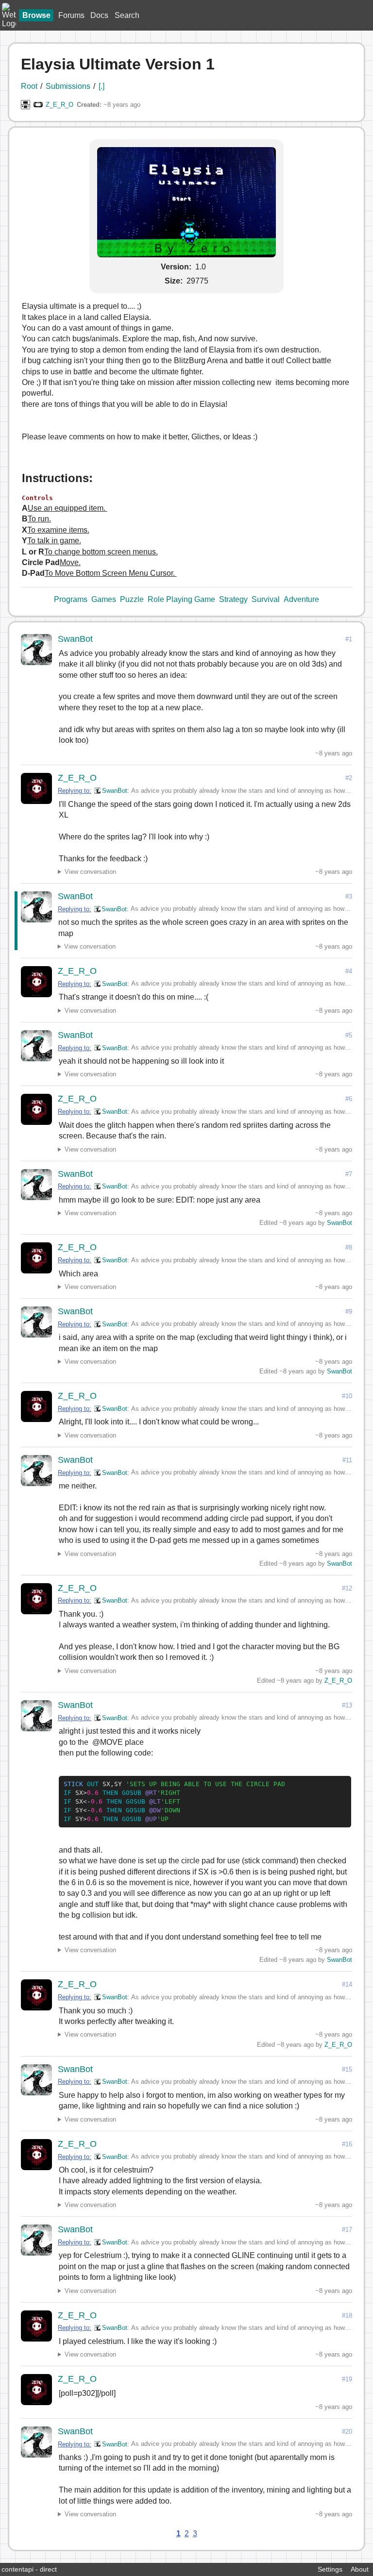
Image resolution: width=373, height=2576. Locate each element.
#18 (347, 2316)
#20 (347, 2432)
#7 (349, 1174)
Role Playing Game (181, 599)
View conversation (90, 872)
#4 (349, 971)
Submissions (68, 86)
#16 (347, 2144)
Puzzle (132, 599)
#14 (347, 1984)
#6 (349, 1099)
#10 (347, 1396)
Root (29, 86)
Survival (266, 599)
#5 (349, 1035)
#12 (347, 1588)
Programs (71, 599)
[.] (102, 86)
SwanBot (75, 639)
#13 (347, 1705)
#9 (349, 1312)
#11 (347, 1460)
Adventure (301, 599)
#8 (349, 1247)
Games (104, 599)
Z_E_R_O (59, 105)
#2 (349, 778)
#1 (349, 639)
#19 (347, 2379)
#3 (349, 896)
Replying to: (75, 791)
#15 (347, 2069)
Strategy (233, 599)
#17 (347, 2230)
